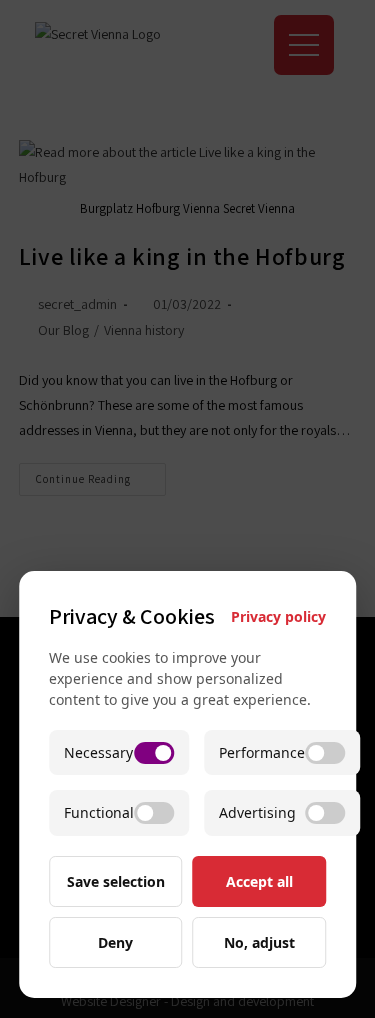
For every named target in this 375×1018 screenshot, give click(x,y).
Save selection (116, 881)
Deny (115, 942)
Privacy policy (278, 616)
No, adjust (259, 942)
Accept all (259, 881)
